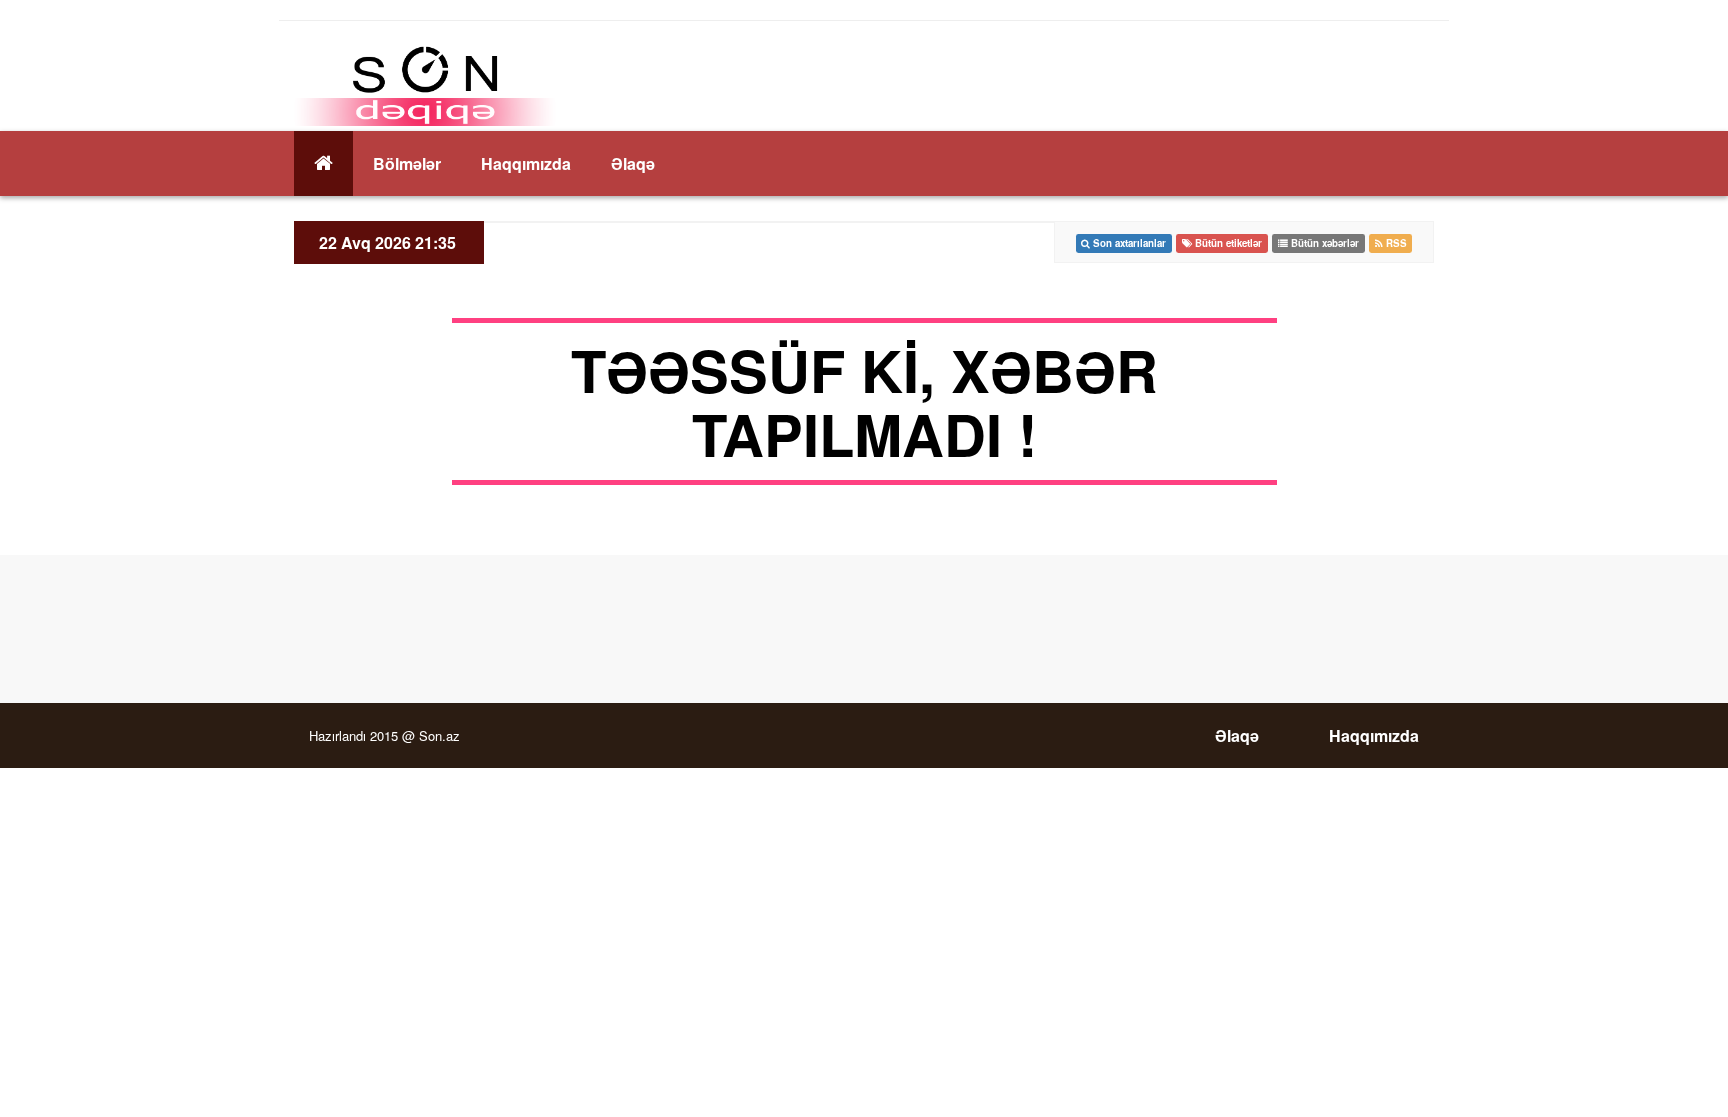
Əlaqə (633, 163)
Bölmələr (407, 163)
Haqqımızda (526, 163)
